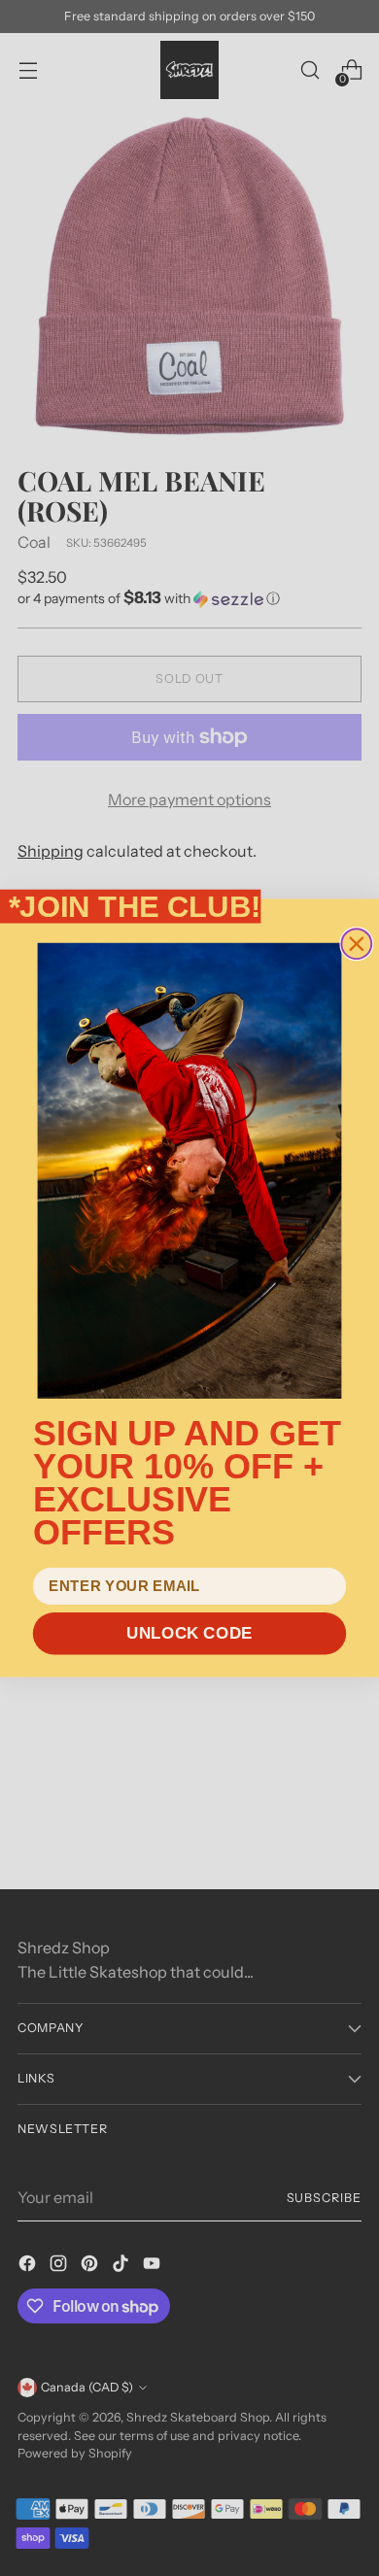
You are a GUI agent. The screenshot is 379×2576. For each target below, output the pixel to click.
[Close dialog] (356, 944)
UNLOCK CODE (189, 1633)
